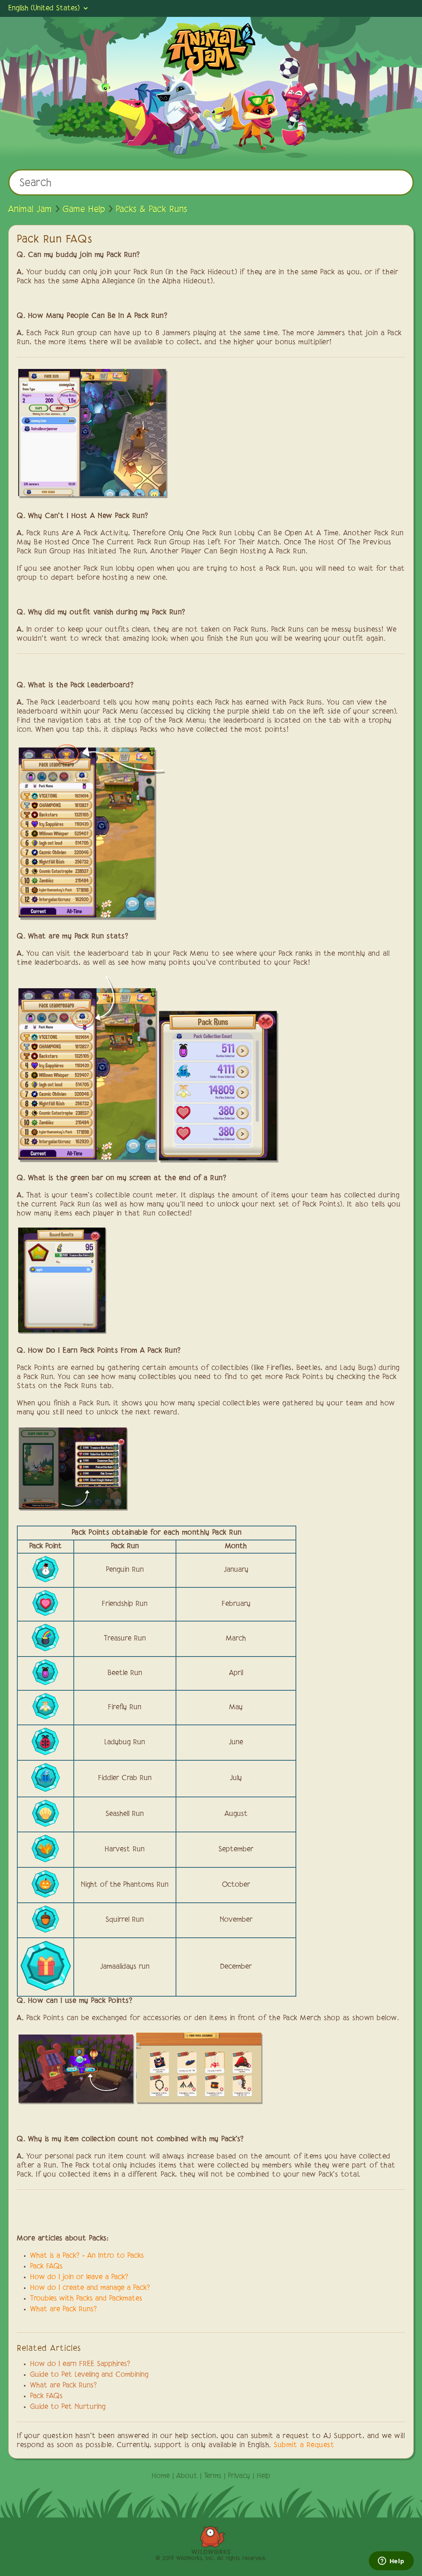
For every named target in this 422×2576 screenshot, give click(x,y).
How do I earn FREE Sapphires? (80, 2364)
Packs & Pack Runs (151, 210)
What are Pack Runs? (63, 2310)
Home (161, 2476)
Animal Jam (30, 210)
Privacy (239, 2476)
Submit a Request (304, 2445)
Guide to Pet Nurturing (68, 2407)
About (187, 2476)
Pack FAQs (46, 2396)
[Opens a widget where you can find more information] (391, 2562)
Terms (213, 2476)
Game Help (84, 210)
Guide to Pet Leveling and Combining (89, 2375)
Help (264, 2476)
